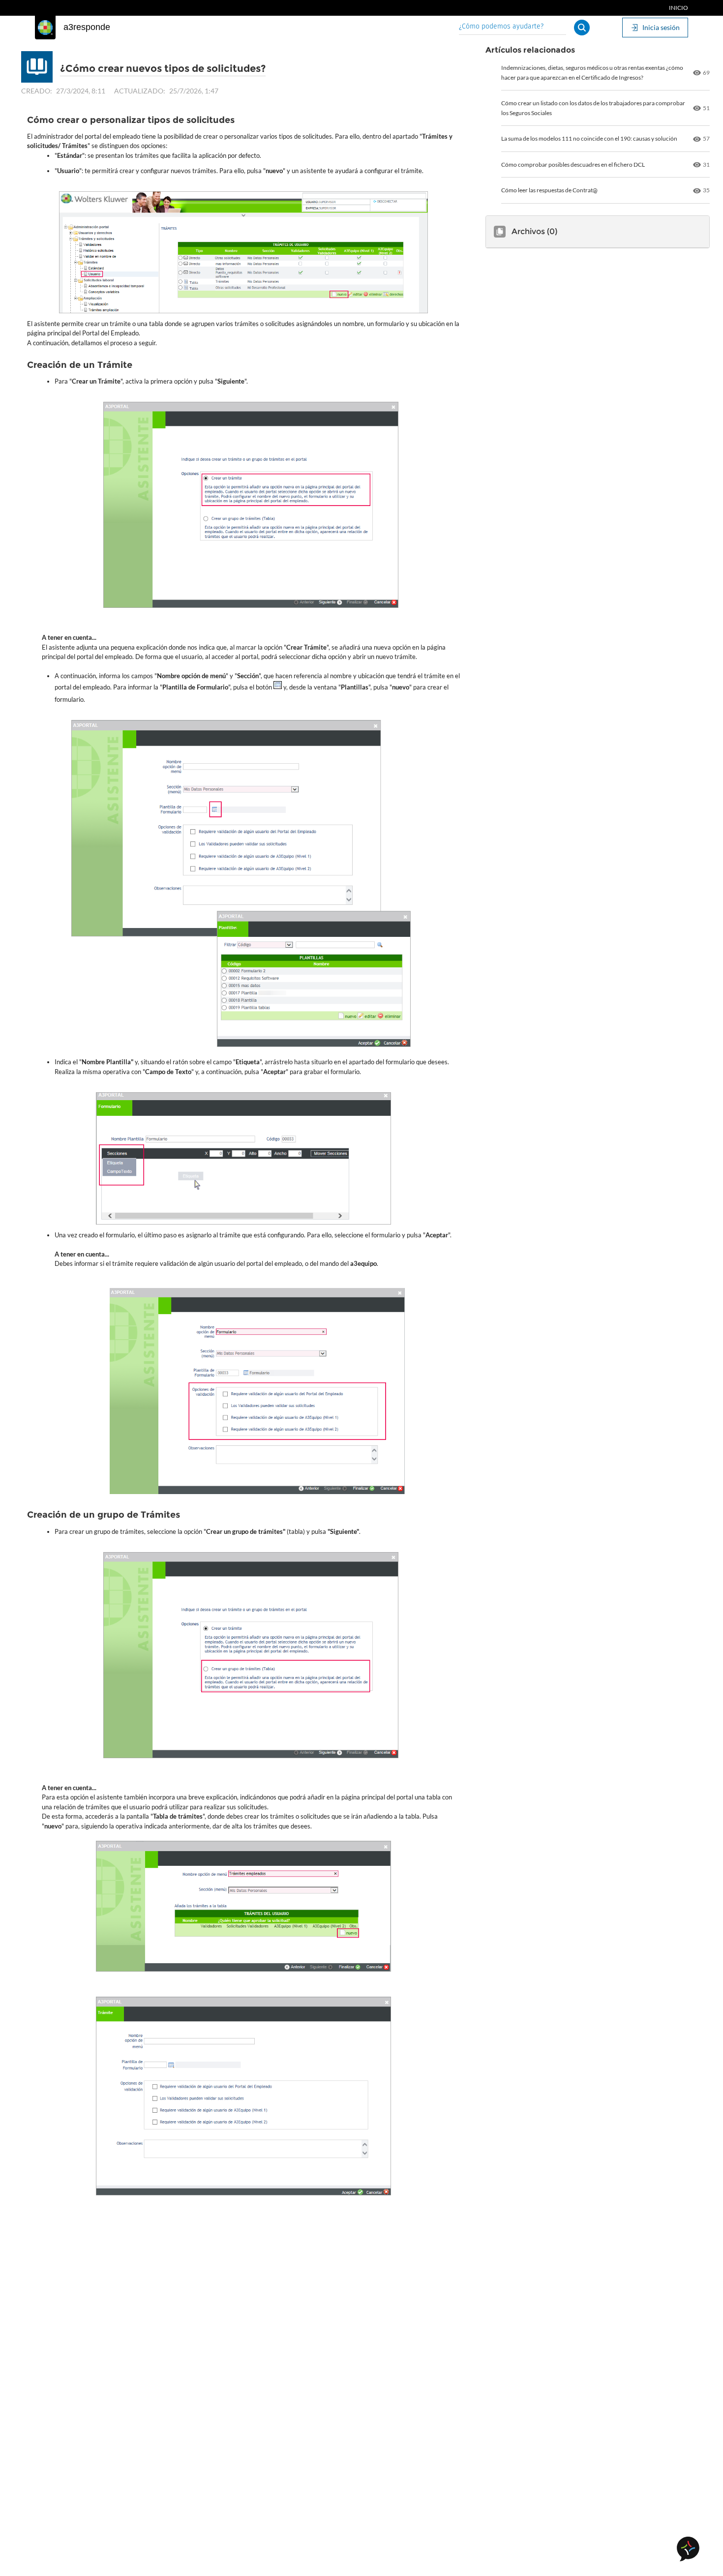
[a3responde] (45, 28)
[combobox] (512, 27)
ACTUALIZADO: (140, 91)
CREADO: (37, 91)
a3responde (87, 27)
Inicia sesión (661, 27)
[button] (582, 28)
